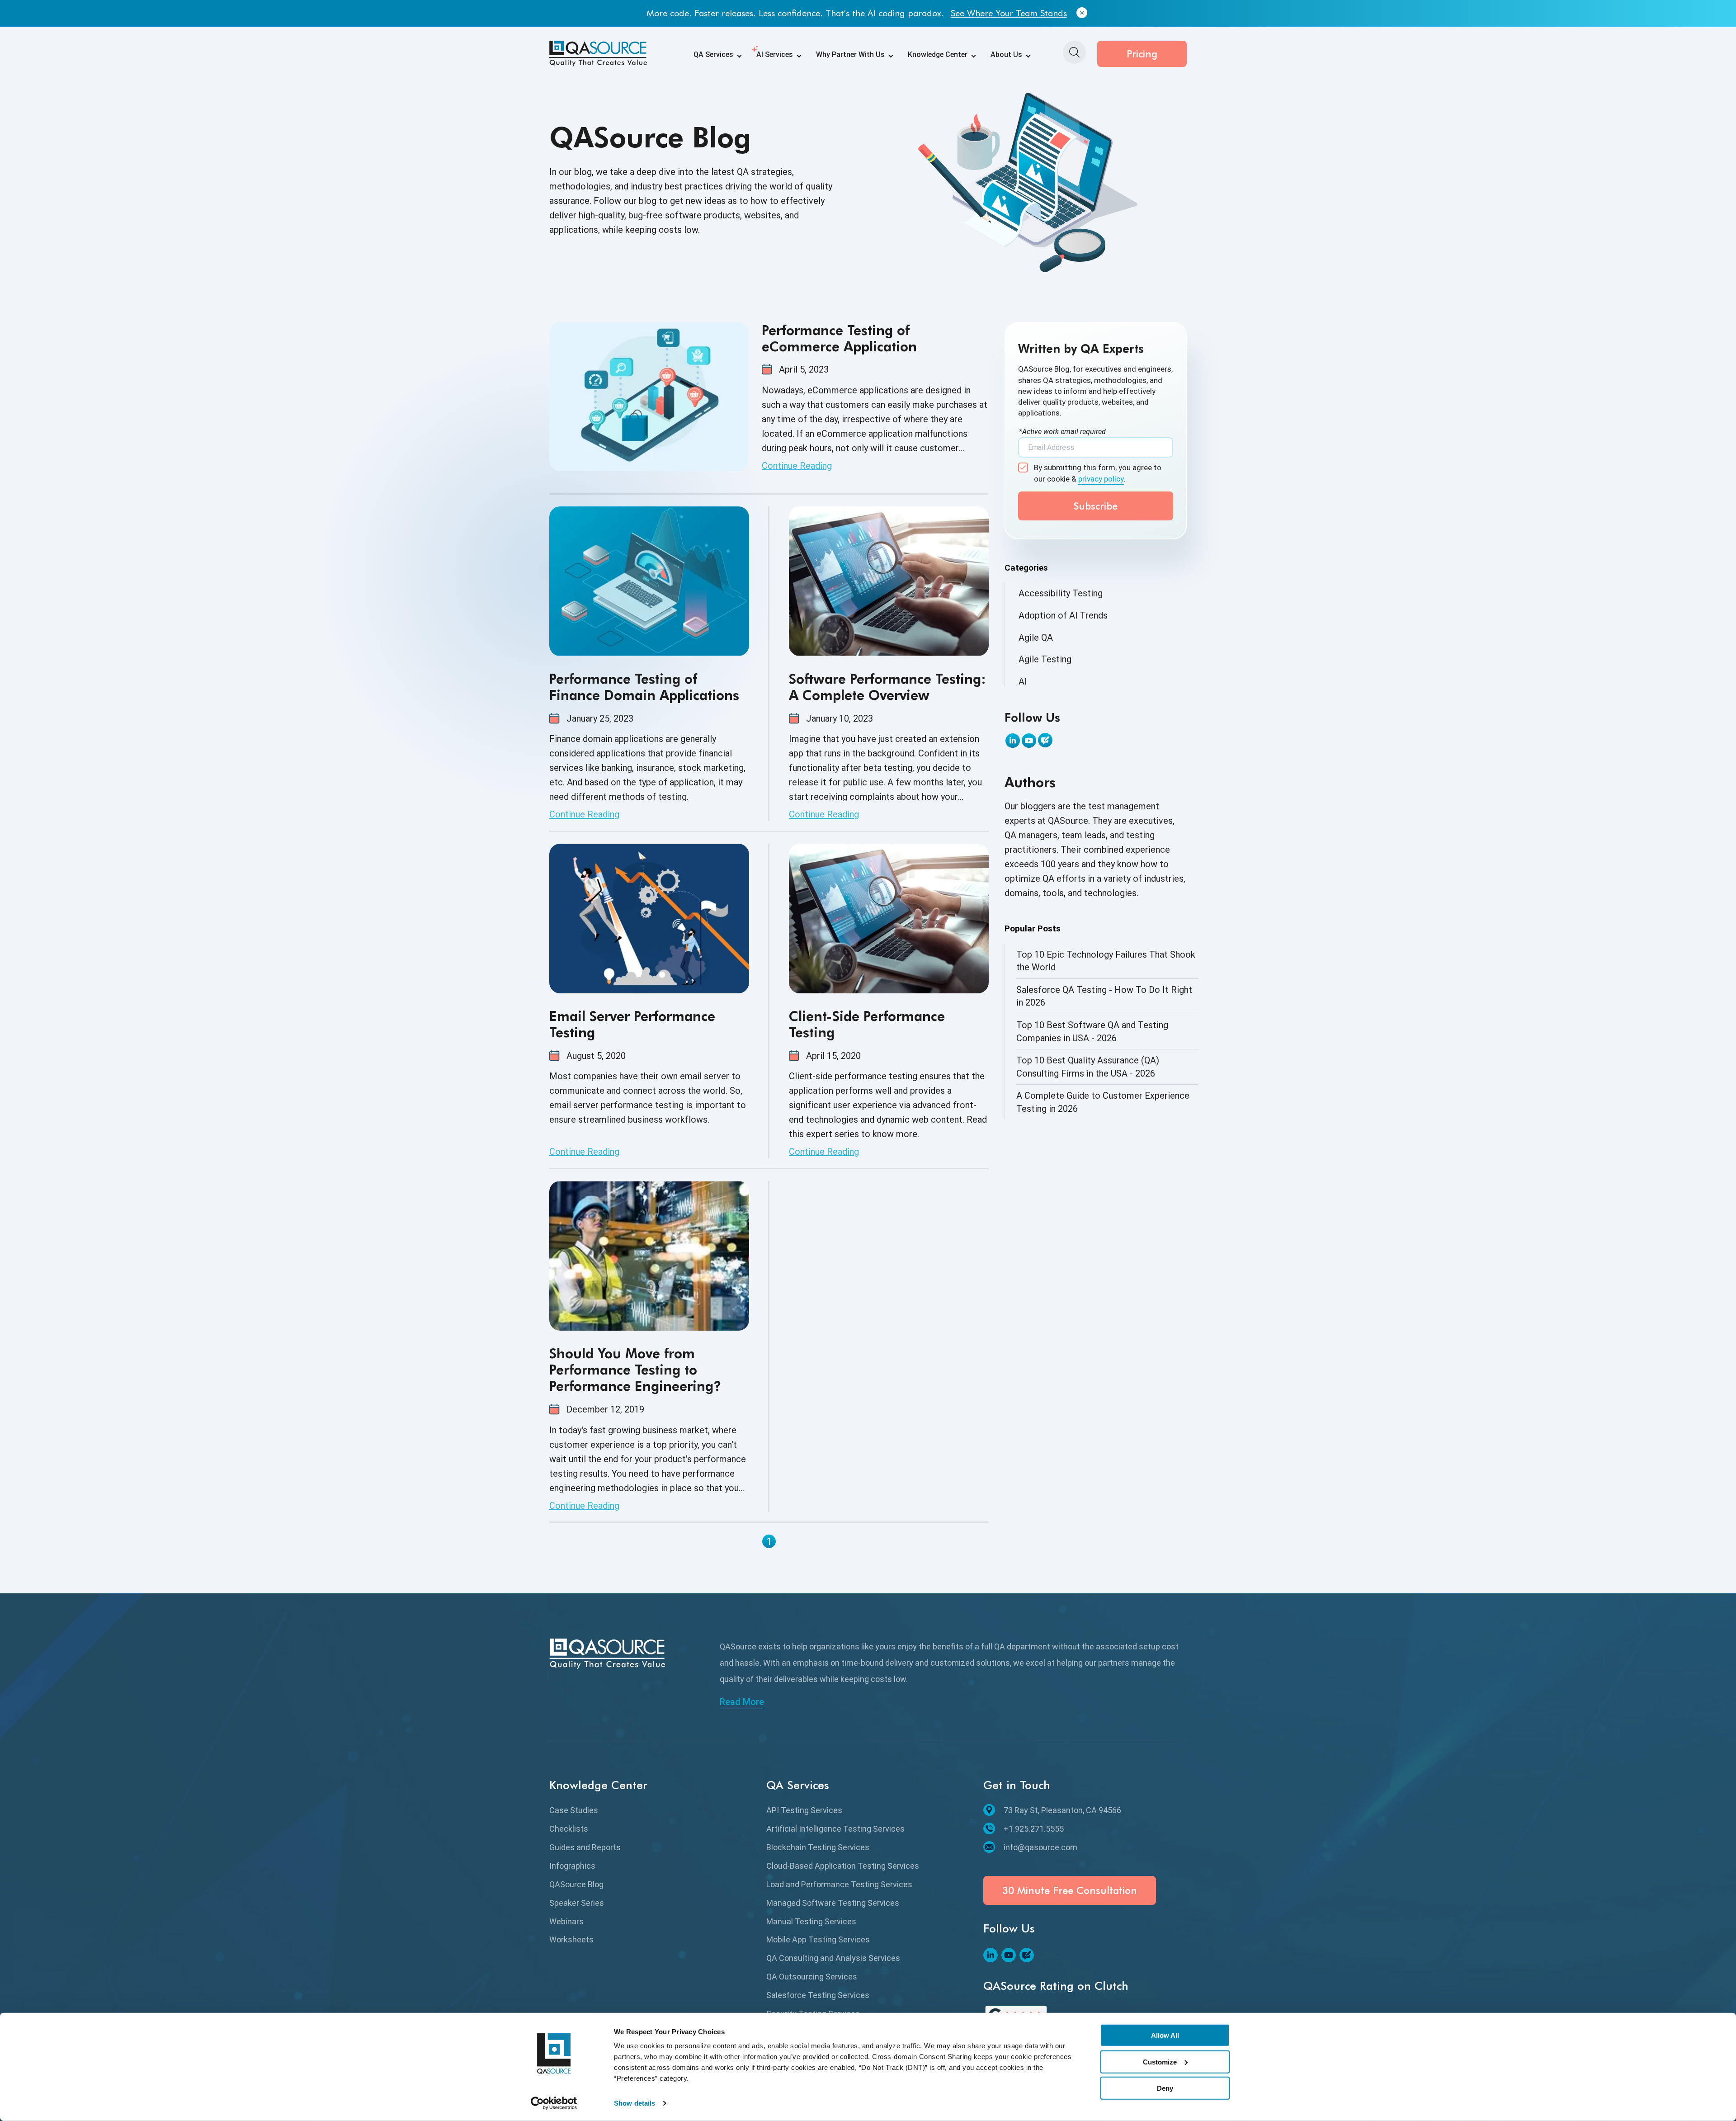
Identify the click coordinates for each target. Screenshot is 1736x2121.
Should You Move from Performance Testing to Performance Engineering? (635, 1370)
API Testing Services (804, 1810)
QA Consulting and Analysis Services (833, 1958)
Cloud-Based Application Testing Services (843, 1866)
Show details (634, 2103)
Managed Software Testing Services (833, 1903)
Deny (1165, 2088)
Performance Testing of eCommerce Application (839, 338)
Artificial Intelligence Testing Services (835, 1829)
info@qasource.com (1040, 1847)
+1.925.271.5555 (1034, 1829)
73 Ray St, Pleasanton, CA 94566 (1062, 1810)
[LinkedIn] (1013, 741)
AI (1023, 681)
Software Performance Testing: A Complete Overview (887, 687)
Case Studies (574, 1810)
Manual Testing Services (811, 1921)
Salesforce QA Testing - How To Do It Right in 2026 (1104, 996)
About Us (1006, 54)
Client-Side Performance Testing (867, 1024)
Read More (742, 1702)
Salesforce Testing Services (818, 1995)
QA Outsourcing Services (812, 1977)
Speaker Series (577, 1903)
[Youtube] (1029, 741)
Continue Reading (797, 466)
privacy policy (1101, 479)
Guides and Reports (585, 1847)
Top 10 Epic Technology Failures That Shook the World (1106, 961)
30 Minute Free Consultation (1070, 1890)
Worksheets (571, 1939)
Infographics (572, 1866)
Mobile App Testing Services (818, 1939)
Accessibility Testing (1061, 593)
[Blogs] (1045, 740)
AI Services (775, 54)
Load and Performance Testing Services (839, 1884)
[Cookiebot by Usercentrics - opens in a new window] (554, 2103)
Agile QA (1036, 638)
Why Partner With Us (850, 54)
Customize (1160, 2062)
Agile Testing (1045, 659)
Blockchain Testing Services (818, 1847)
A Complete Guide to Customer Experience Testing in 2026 (1103, 1102)
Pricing (1142, 54)
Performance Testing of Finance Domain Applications (644, 687)
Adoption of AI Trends (1063, 615)
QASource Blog (576, 1884)
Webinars (566, 1921)
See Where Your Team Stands (1009, 13)
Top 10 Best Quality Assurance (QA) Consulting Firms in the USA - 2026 (1088, 1067)
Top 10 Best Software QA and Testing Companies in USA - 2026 (1092, 1032)
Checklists (569, 1829)
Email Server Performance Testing (632, 1024)
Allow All (1165, 2035)
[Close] (1082, 13)
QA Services (713, 54)
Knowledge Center (938, 54)
